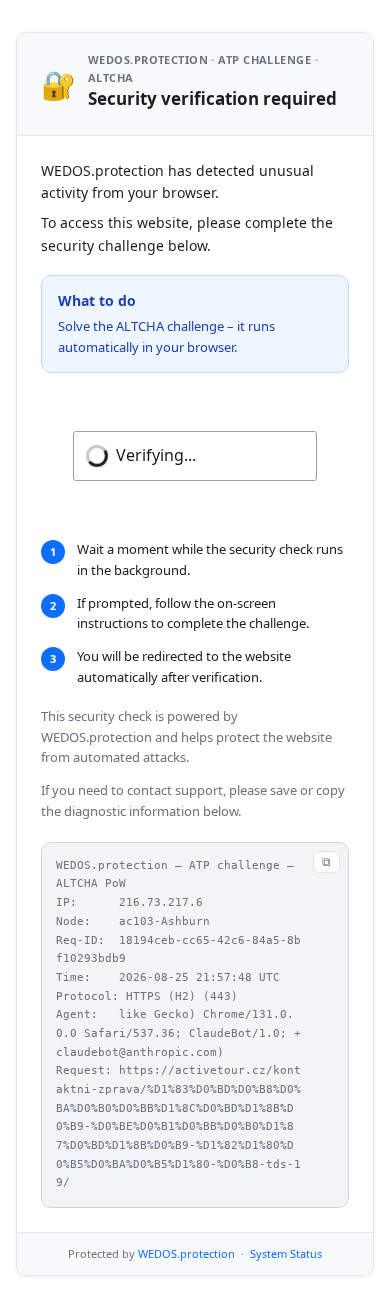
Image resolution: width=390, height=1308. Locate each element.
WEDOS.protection (186, 1253)
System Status (286, 1253)
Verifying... (156, 455)
